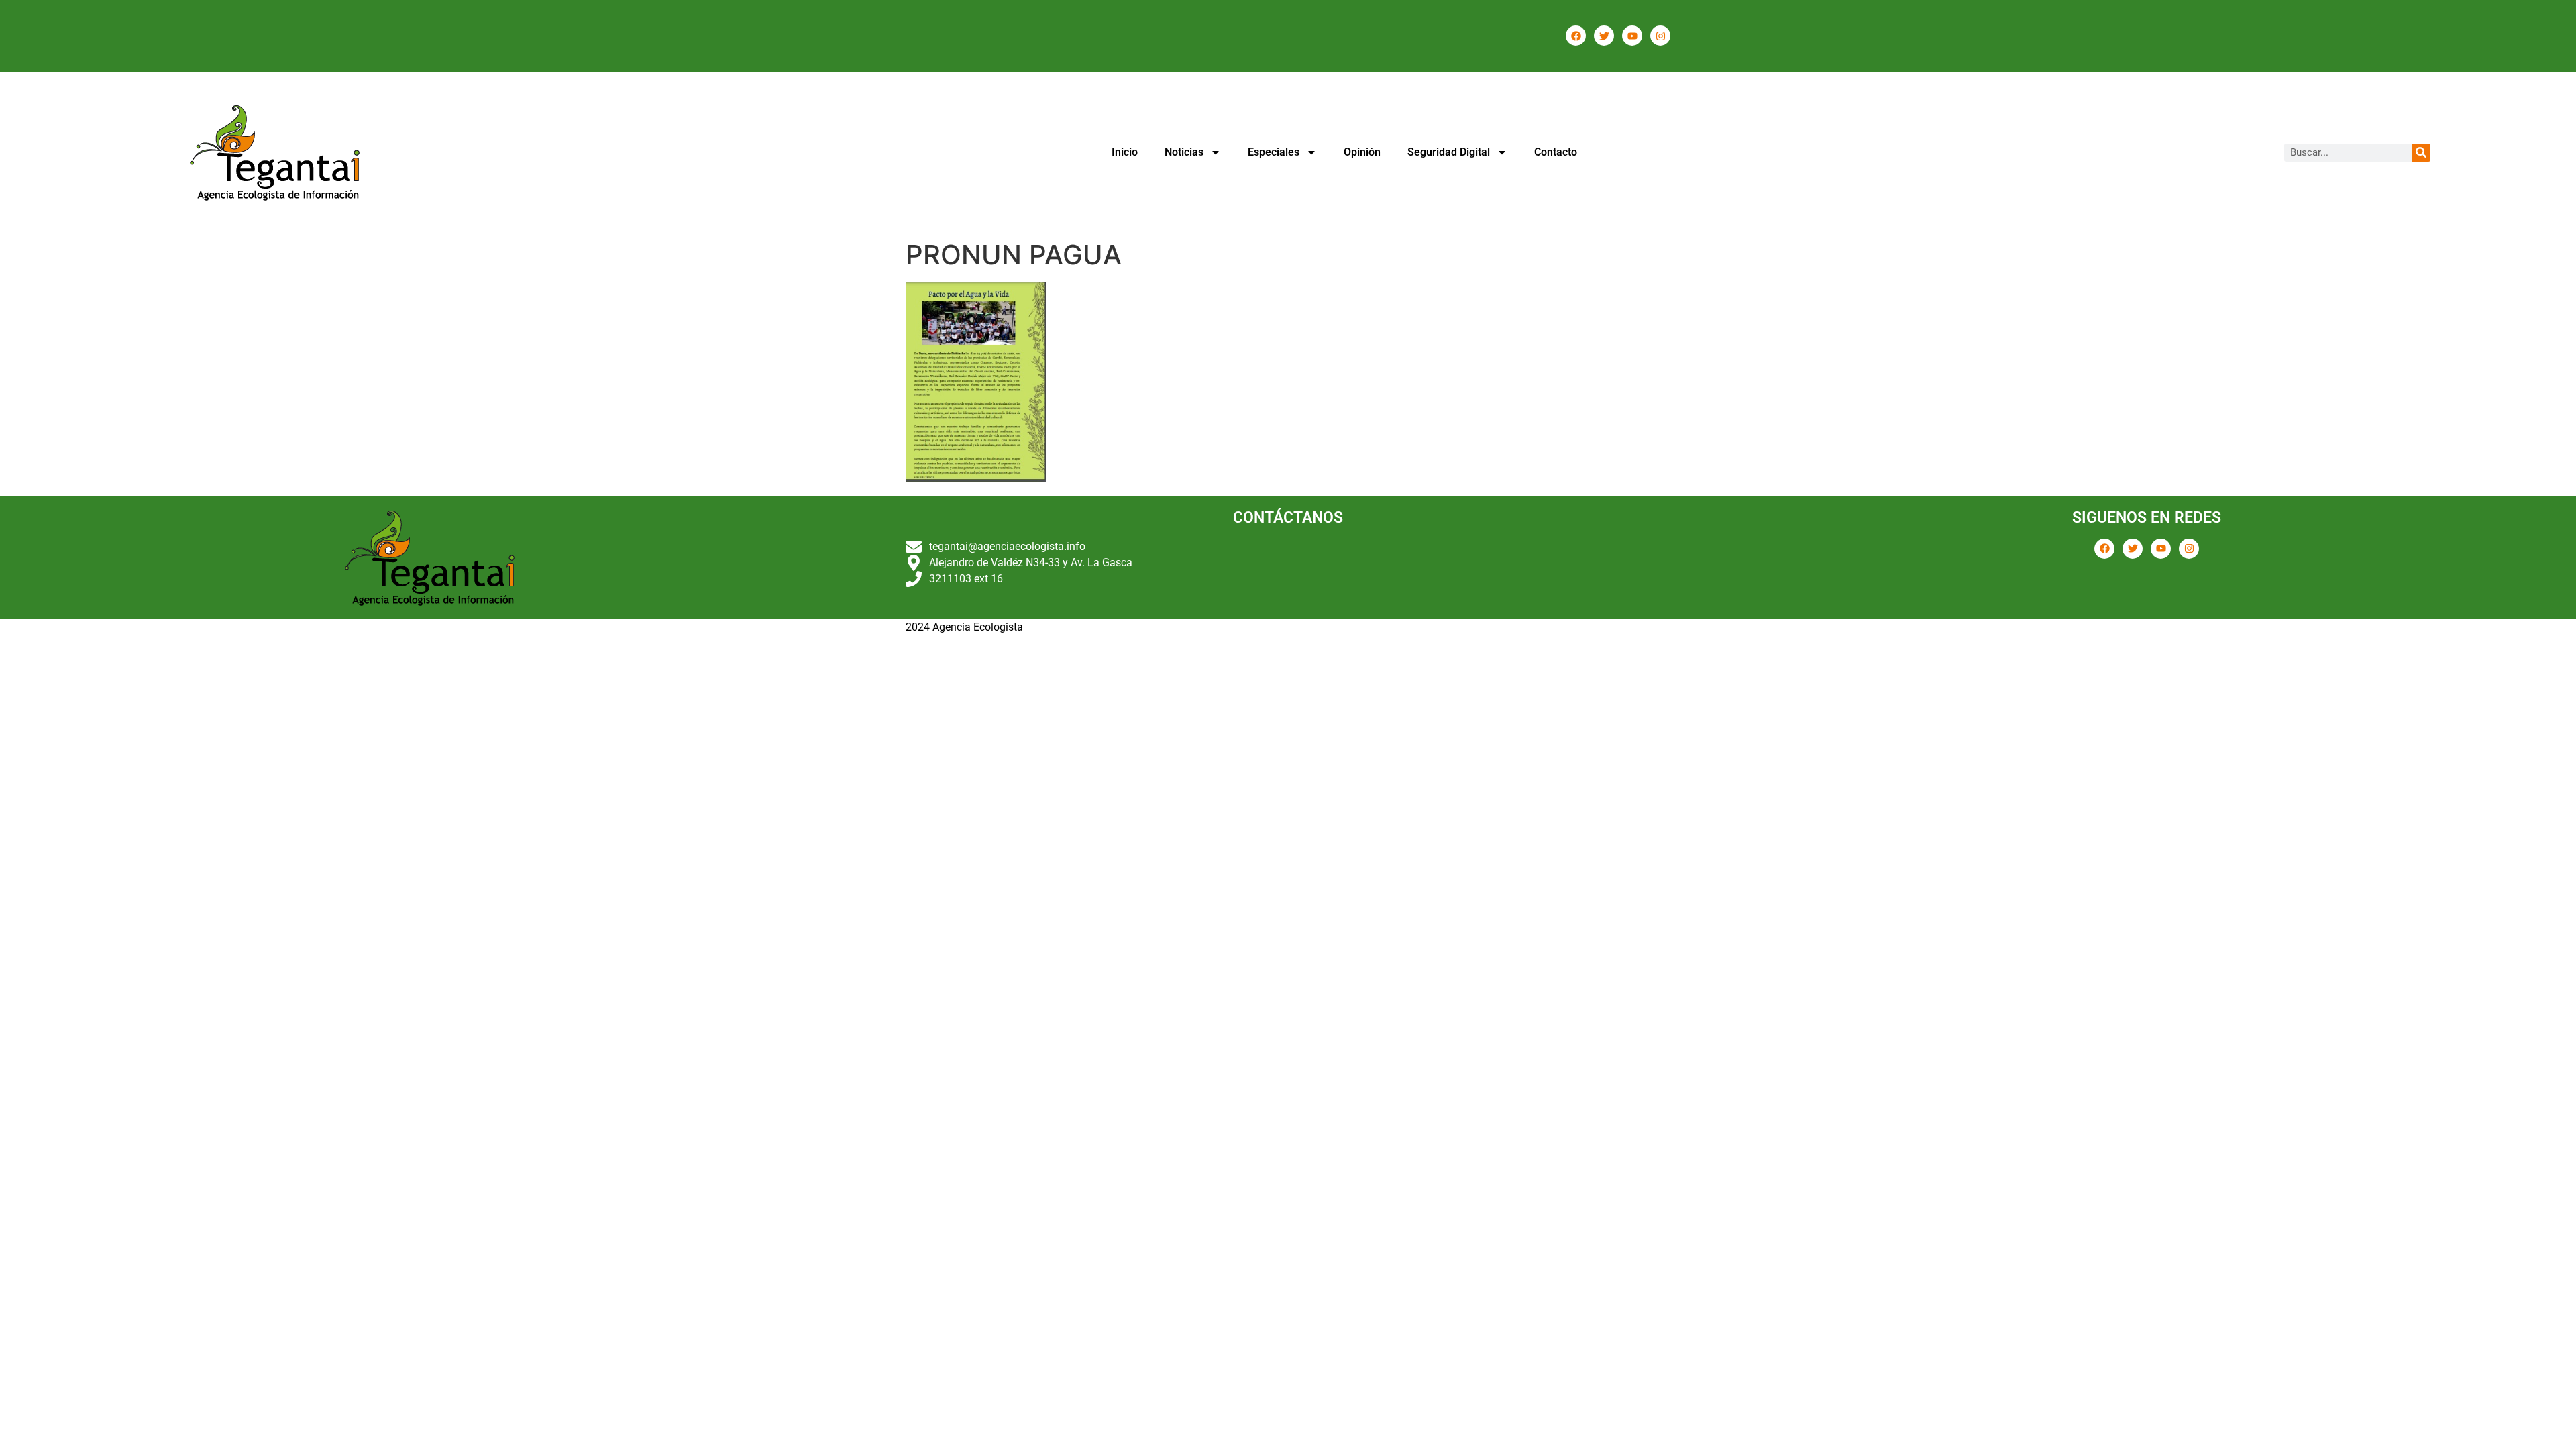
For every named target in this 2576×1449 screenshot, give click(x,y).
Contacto (1556, 152)
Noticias (1184, 152)
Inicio (1125, 152)
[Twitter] (1604, 36)
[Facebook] (1576, 36)
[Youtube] (1632, 36)
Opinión (1362, 152)
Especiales (1274, 152)
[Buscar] (2421, 153)
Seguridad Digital (1449, 152)
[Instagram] (1660, 36)
